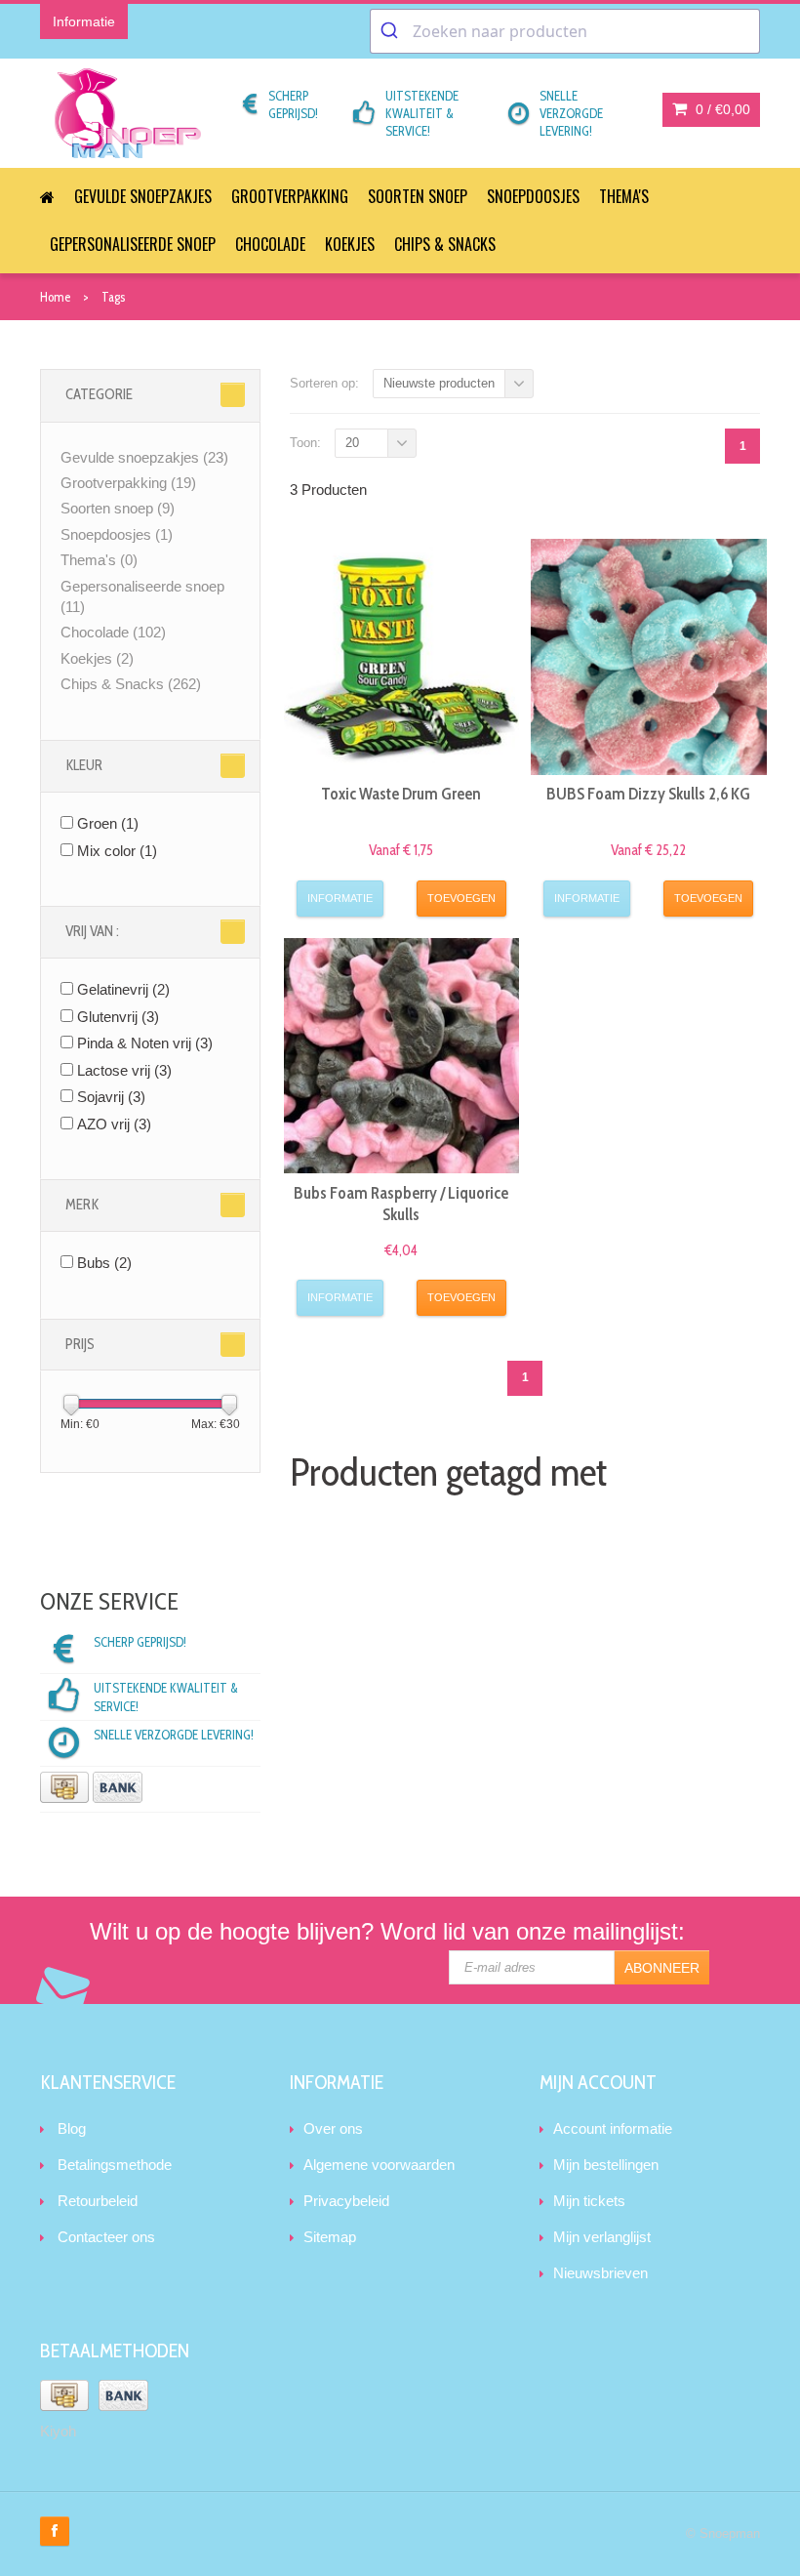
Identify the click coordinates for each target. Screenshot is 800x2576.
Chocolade (270, 244)
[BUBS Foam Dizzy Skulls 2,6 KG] (649, 657)
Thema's (624, 196)
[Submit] (392, 31)
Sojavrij (111, 1097)
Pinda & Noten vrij (145, 1043)
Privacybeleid (346, 2201)
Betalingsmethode (115, 2165)
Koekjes (350, 244)
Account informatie (613, 2128)
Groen (108, 823)
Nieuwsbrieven (600, 2273)
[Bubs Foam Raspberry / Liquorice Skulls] (402, 1056)
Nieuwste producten (439, 383)
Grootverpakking (290, 196)
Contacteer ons (106, 2237)
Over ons (333, 2128)
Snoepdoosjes (533, 196)
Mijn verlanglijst (602, 2237)
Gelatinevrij (123, 989)
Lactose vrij (124, 1070)
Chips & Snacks (445, 244)
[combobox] (565, 31)
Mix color (117, 851)
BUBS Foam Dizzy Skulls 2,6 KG (648, 794)
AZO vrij (114, 1124)
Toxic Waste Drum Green (401, 794)
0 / (721, 109)
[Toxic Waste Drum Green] (402, 657)
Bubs (104, 1263)
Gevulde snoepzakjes (143, 196)
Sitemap (330, 2237)
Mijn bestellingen (606, 2165)
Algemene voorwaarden (379, 2165)
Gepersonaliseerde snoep (133, 244)
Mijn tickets (589, 2201)
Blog (72, 2128)
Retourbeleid (98, 2201)
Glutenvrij (118, 1017)
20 (352, 443)
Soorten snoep (418, 196)
